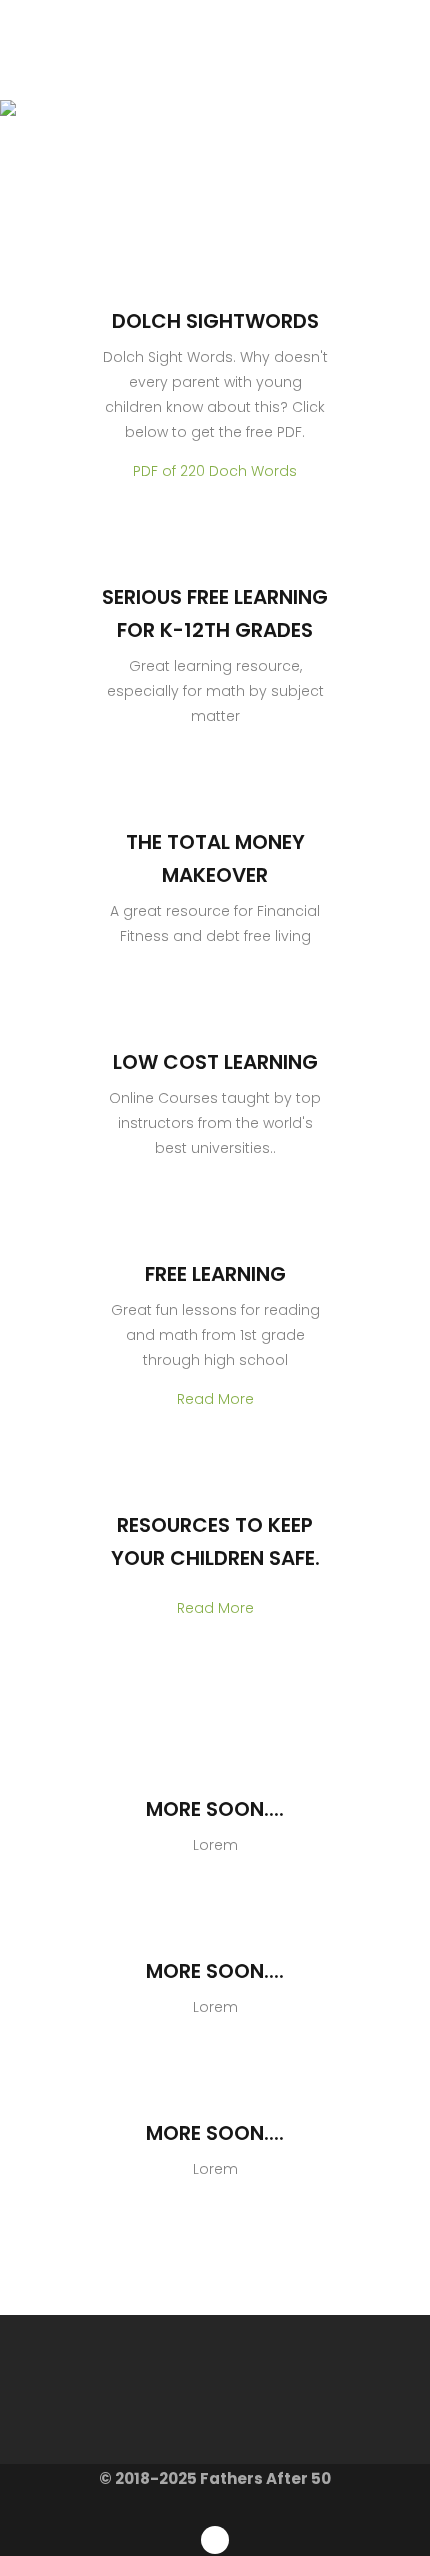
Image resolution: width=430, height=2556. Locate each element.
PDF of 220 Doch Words (215, 471)
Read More (215, 1399)
